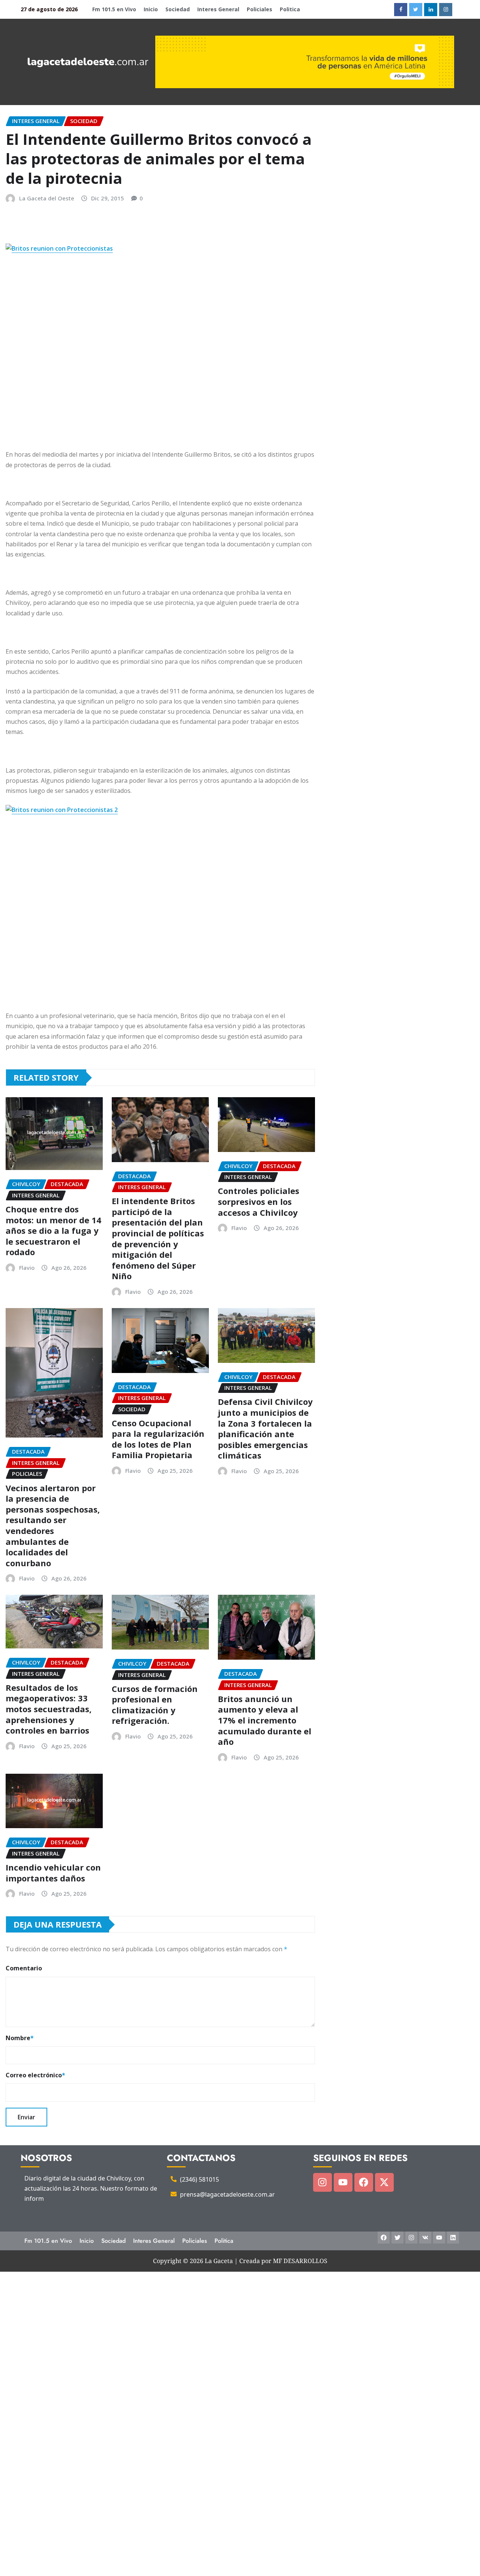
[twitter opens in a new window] (416, 10)
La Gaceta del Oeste (47, 198)
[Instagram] (322, 2182)
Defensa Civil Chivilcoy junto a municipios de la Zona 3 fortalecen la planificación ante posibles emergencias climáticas (265, 1428)
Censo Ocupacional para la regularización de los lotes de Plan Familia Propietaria (158, 1439)
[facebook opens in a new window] (401, 10)
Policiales (259, 9)
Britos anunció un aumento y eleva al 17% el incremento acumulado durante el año (265, 1720)
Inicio (151, 9)
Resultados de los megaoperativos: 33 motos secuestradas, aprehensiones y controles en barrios (49, 1709)
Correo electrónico (35, 2075)
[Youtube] (343, 2182)
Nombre (20, 2038)
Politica (290, 9)
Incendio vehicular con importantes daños (53, 1873)
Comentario (24, 1968)
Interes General (218, 9)
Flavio (27, 1268)
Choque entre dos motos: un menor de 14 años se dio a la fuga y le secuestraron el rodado (53, 1230)
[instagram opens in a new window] (446, 10)
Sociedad (178, 9)
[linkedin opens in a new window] (431, 10)
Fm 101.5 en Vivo (114, 9)
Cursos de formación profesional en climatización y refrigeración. (155, 1705)
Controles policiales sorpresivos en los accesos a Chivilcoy (259, 1201)
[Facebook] (364, 2182)
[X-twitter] (384, 2182)
